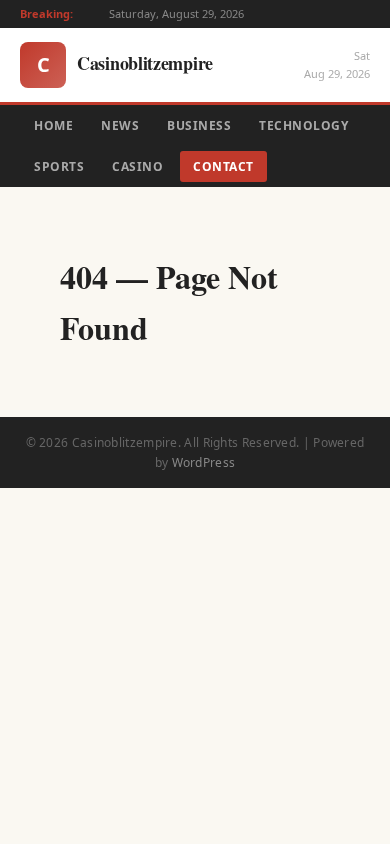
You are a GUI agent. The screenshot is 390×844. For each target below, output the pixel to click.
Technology (303, 125)
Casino (137, 166)
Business (199, 125)
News (120, 125)
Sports (59, 166)
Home (53, 125)
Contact (223, 166)
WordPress (204, 462)
